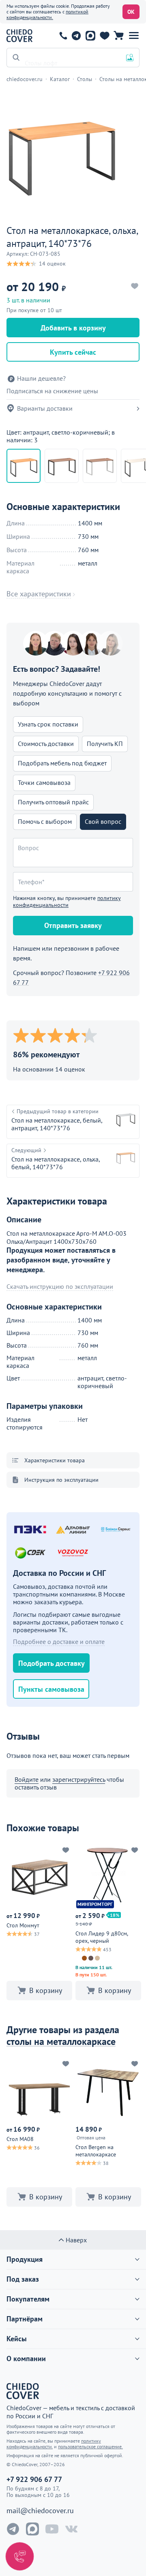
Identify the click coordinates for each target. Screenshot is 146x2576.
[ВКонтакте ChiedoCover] (71, 2529)
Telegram (76, 36)
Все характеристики (39, 594)
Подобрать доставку (52, 1663)
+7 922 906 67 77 (63, 36)
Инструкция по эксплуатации (61, 1480)
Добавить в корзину (73, 328)
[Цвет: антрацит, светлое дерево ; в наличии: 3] (62, 466)
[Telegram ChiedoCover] (13, 2529)
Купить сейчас (73, 352)
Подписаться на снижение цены (52, 391)
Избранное (104, 36)
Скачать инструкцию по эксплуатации (60, 1287)
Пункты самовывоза (51, 1689)
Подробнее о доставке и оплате (59, 1642)
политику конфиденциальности (67, 901)
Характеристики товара (55, 1460)
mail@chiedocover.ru (40, 2511)
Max (90, 36)
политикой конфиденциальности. (47, 14)
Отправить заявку (73, 925)
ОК (131, 12)
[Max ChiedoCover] (32, 2529)
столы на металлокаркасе (61, 2041)
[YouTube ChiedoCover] (52, 2529)
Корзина (119, 36)
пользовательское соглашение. (90, 2446)
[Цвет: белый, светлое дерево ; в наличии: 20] (100, 466)
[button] (134, 36)
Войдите (27, 1779)
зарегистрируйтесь (79, 1779)
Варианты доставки (45, 408)
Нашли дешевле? (41, 378)
